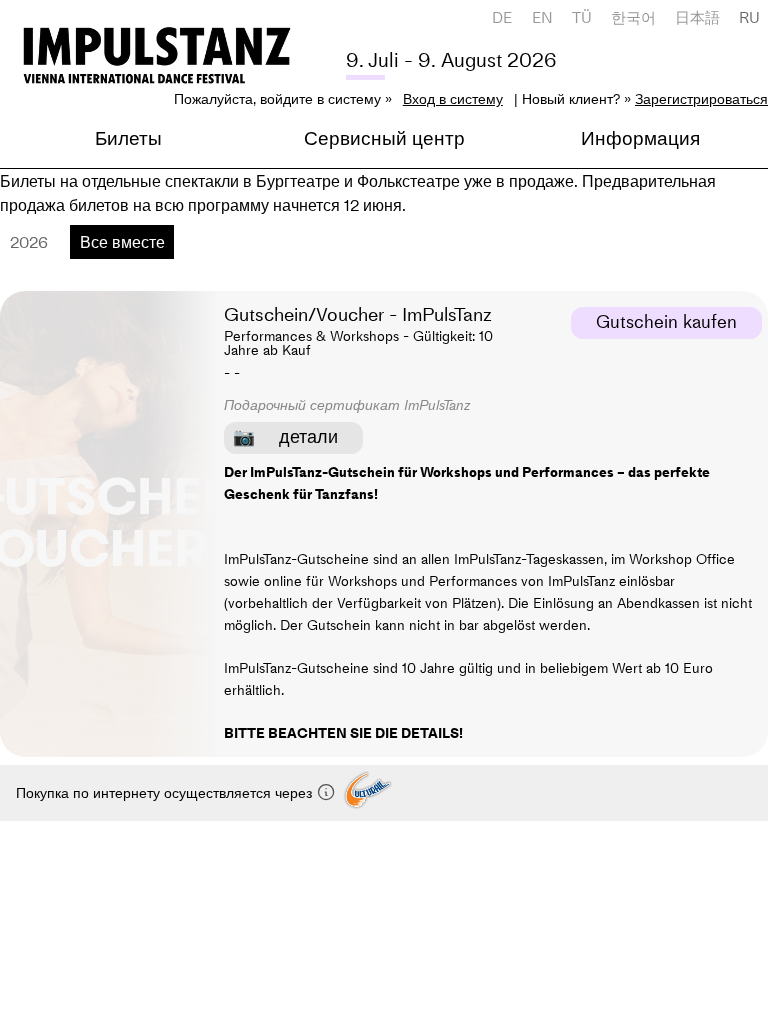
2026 (29, 242)
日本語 (697, 17)
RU (749, 17)
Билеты (128, 138)
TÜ (582, 17)
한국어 (633, 17)
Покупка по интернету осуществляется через (166, 793)
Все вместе (122, 242)
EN (542, 17)
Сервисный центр (384, 138)
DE (502, 17)
